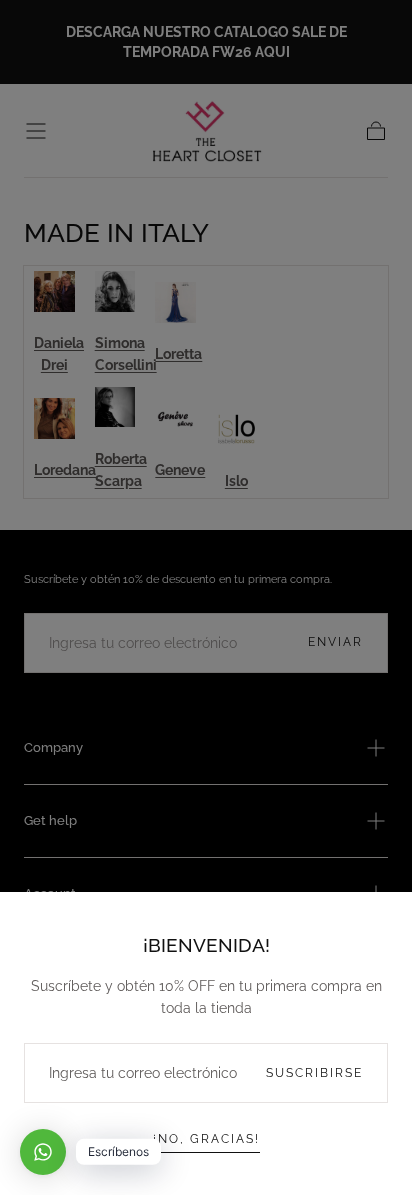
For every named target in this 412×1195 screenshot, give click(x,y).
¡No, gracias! (206, 1139)
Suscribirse (314, 1073)
